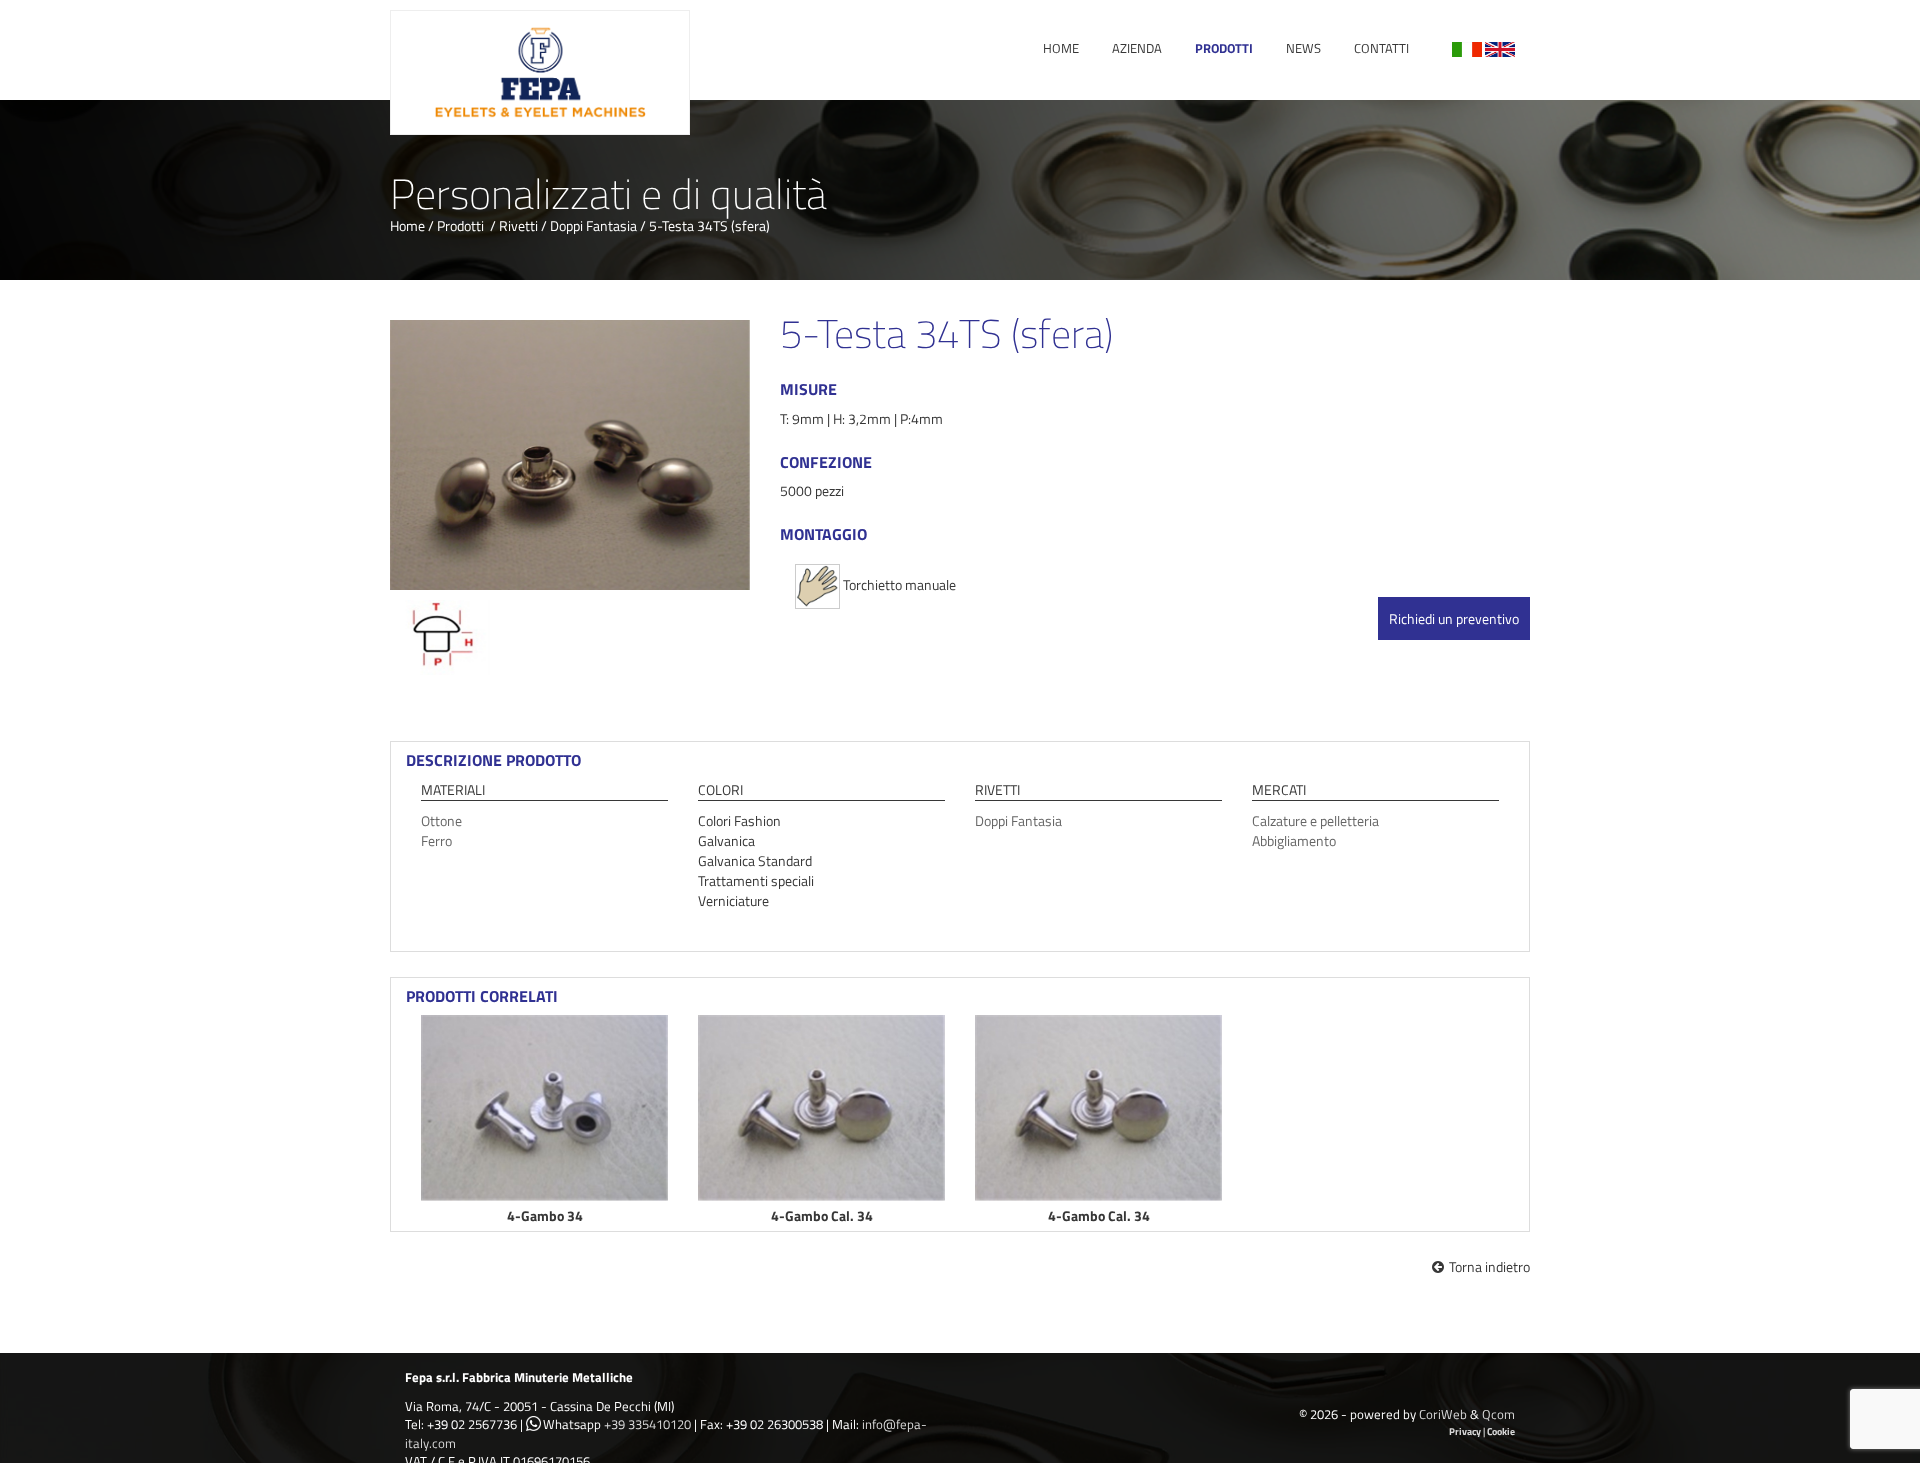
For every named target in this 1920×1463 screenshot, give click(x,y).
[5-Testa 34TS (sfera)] (570, 455)
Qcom (1498, 1414)
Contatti (1381, 48)
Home (1061, 48)
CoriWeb (1443, 1414)
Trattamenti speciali (756, 880)
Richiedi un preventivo (1454, 618)
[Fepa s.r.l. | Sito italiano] (1467, 47)
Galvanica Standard (755, 860)
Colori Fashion (739, 820)
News (1303, 48)
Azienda (1137, 48)
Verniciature (733, 900)
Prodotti (1224, 48)
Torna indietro (1489, 1266)
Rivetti (518, 225)
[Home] (540, 70)
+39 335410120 (647, 1424)
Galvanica (726, 840)
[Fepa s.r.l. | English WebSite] (1500, 47)
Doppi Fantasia (593, 225)
